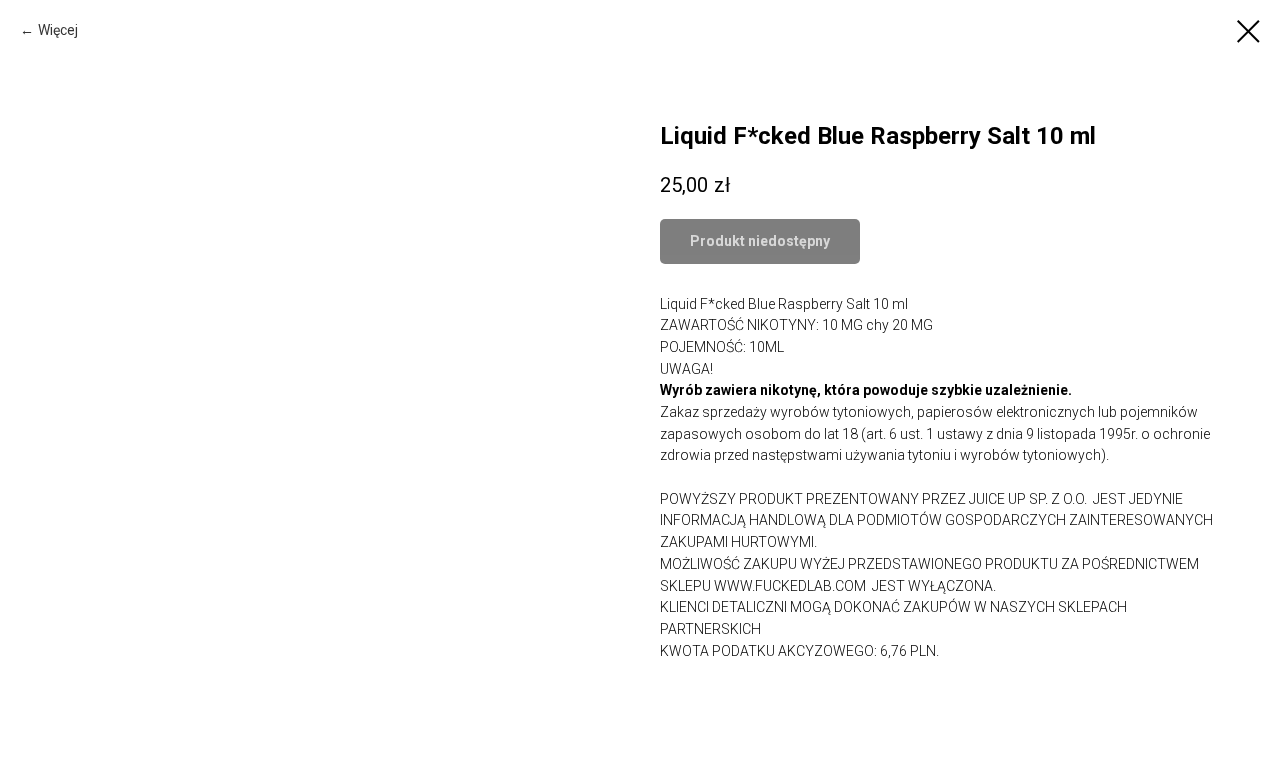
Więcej (58, 30)
